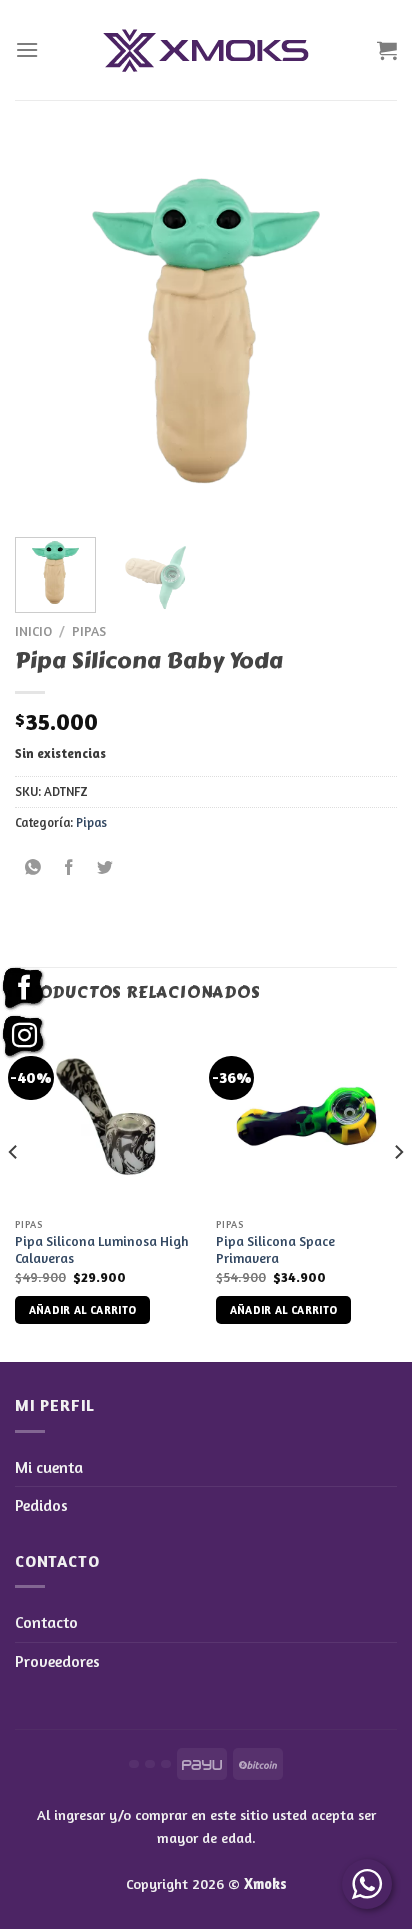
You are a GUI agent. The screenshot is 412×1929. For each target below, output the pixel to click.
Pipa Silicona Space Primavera (275, 1250)
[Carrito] (387, 50)
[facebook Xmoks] (24, 989)
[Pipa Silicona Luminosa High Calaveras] (105, 1116)
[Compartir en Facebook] (69, 867)
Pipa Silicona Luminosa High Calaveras (101, 1250)
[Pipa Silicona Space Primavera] (306, 1116)
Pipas (89, 631)
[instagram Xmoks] (24, 1037)
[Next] (364, 331)
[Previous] (48, 331)
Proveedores (57, 1661)
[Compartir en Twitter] (105, 867)
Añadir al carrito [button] (83, 1310)
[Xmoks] (206, 50)
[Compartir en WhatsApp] (33, 867)
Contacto (46, 1622)
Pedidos (41, 1505)
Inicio (33, 631)
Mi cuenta (49, 1467)
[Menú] (27, 49)
